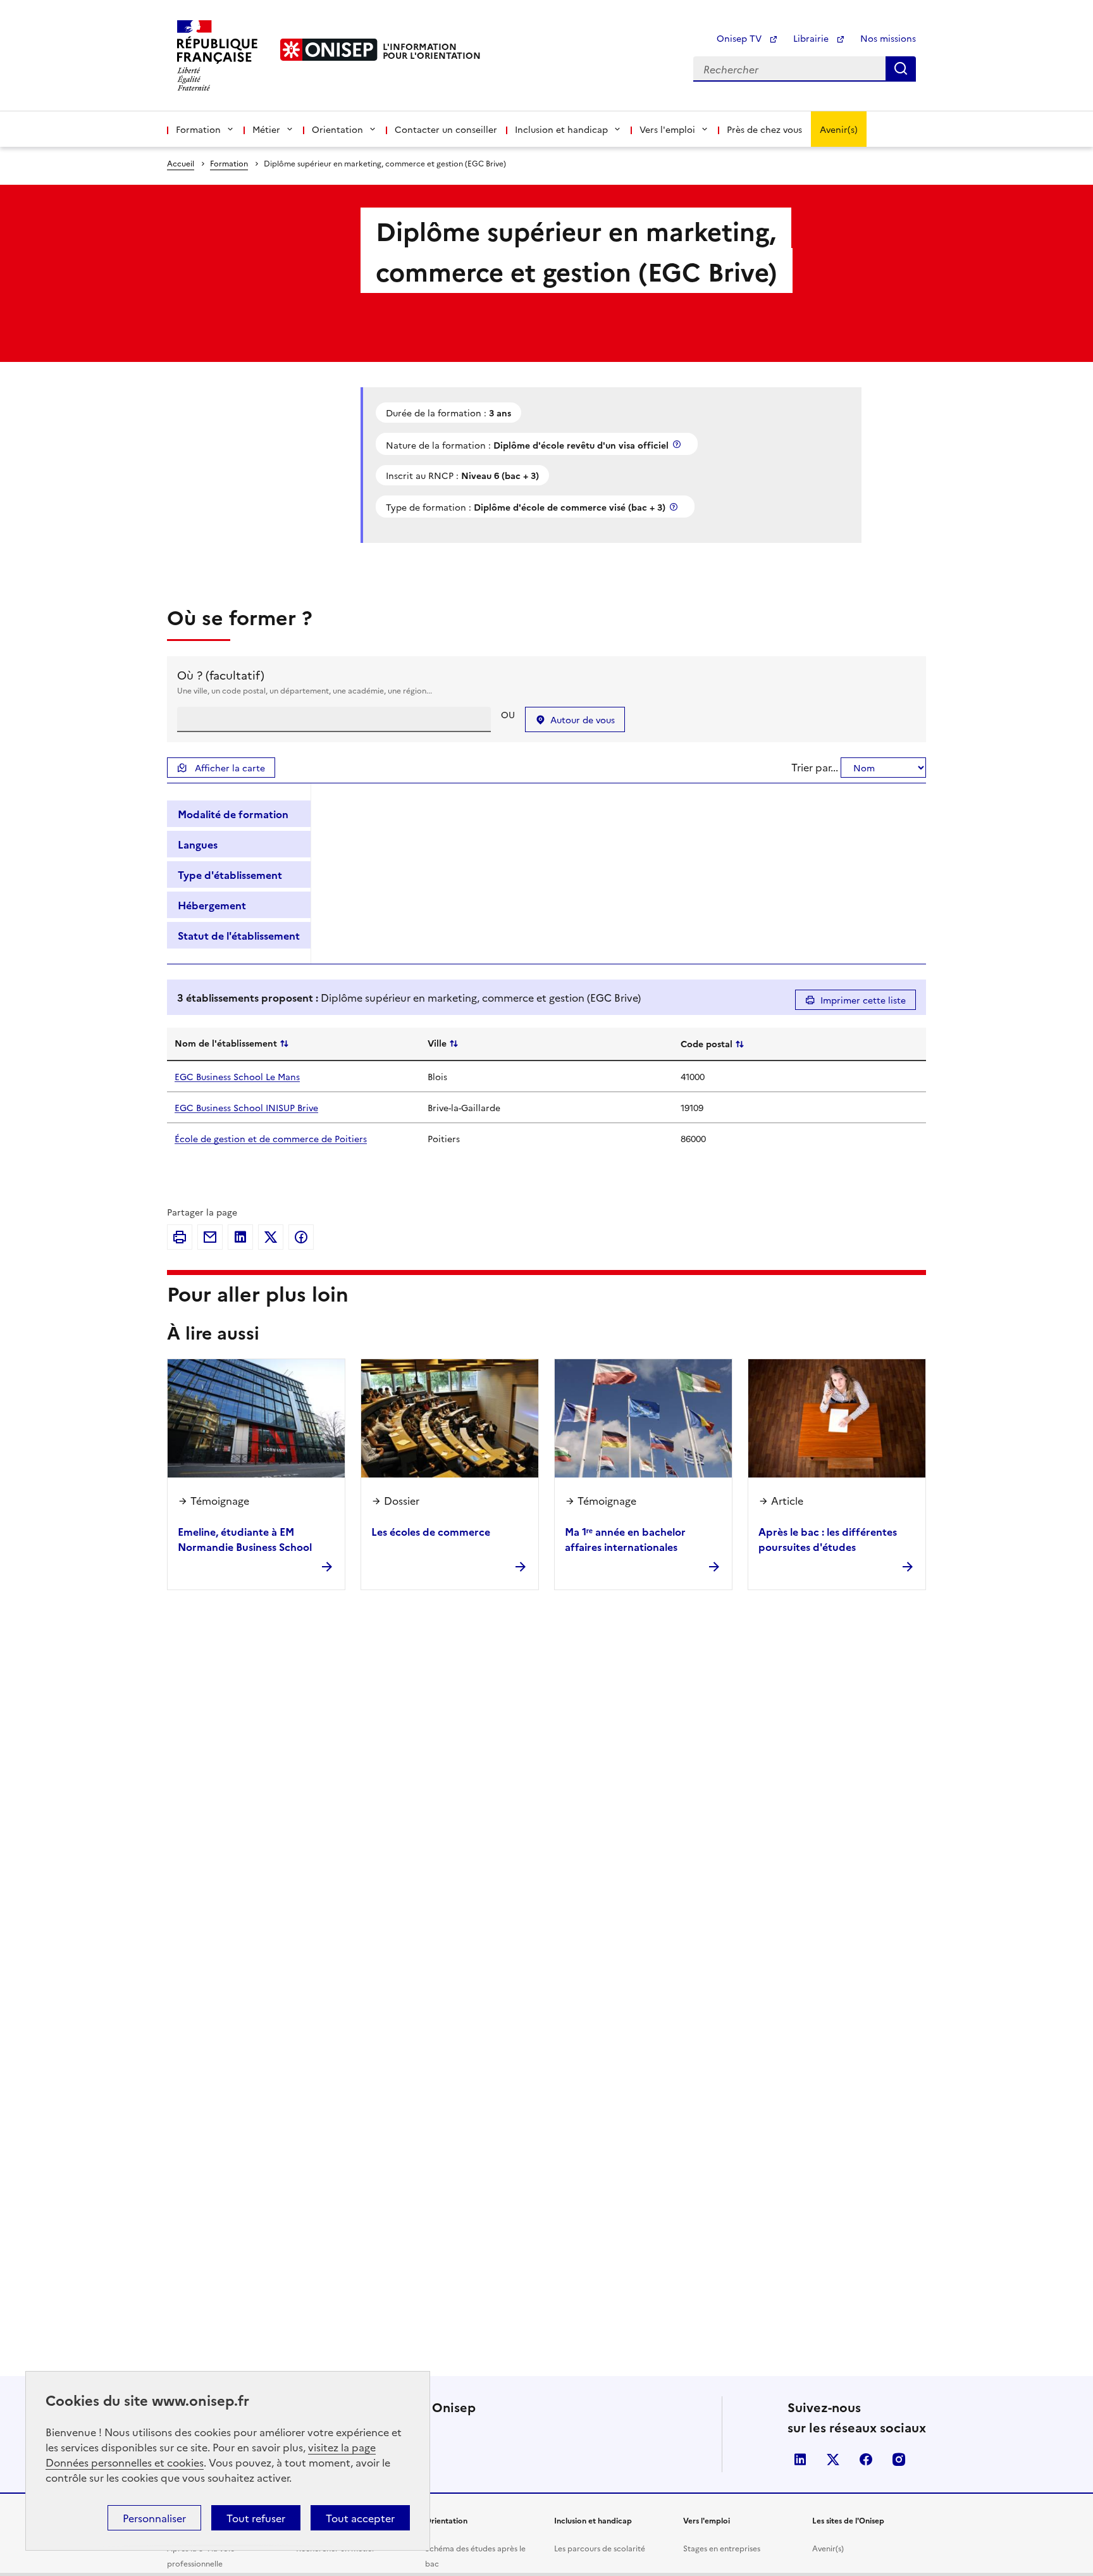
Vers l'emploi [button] (667, 129)
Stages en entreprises (722, 2548)
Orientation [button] (337, 129)
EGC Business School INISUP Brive (246, 1107)
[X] (271, 1237)
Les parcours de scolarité (600, 2548)
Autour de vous (583, 719)
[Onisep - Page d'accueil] (329, 50)
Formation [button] (198, 129)
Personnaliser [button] (154, 2518)
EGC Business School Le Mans (237, 1076)
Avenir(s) (839, 129)
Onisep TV (740, 38)
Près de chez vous (764, 129)
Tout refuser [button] (256, 2518)
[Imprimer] (180, 1237)
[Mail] (210, 1237)
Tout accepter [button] (360, 2518)
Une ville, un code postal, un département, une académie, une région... (305, 690)
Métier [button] (266, 129)
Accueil (181, 163)
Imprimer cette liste (863, 1000)
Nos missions (888, 38)
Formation (229, 163)
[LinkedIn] (240, 1237)
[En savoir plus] (678, 444)
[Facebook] (301, 1237)
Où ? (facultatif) (221, 675)
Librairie (812, 38)
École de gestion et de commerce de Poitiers (271, 1138)
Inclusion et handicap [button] (561, 129)
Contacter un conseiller (446, 129)
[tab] (239, 814)
